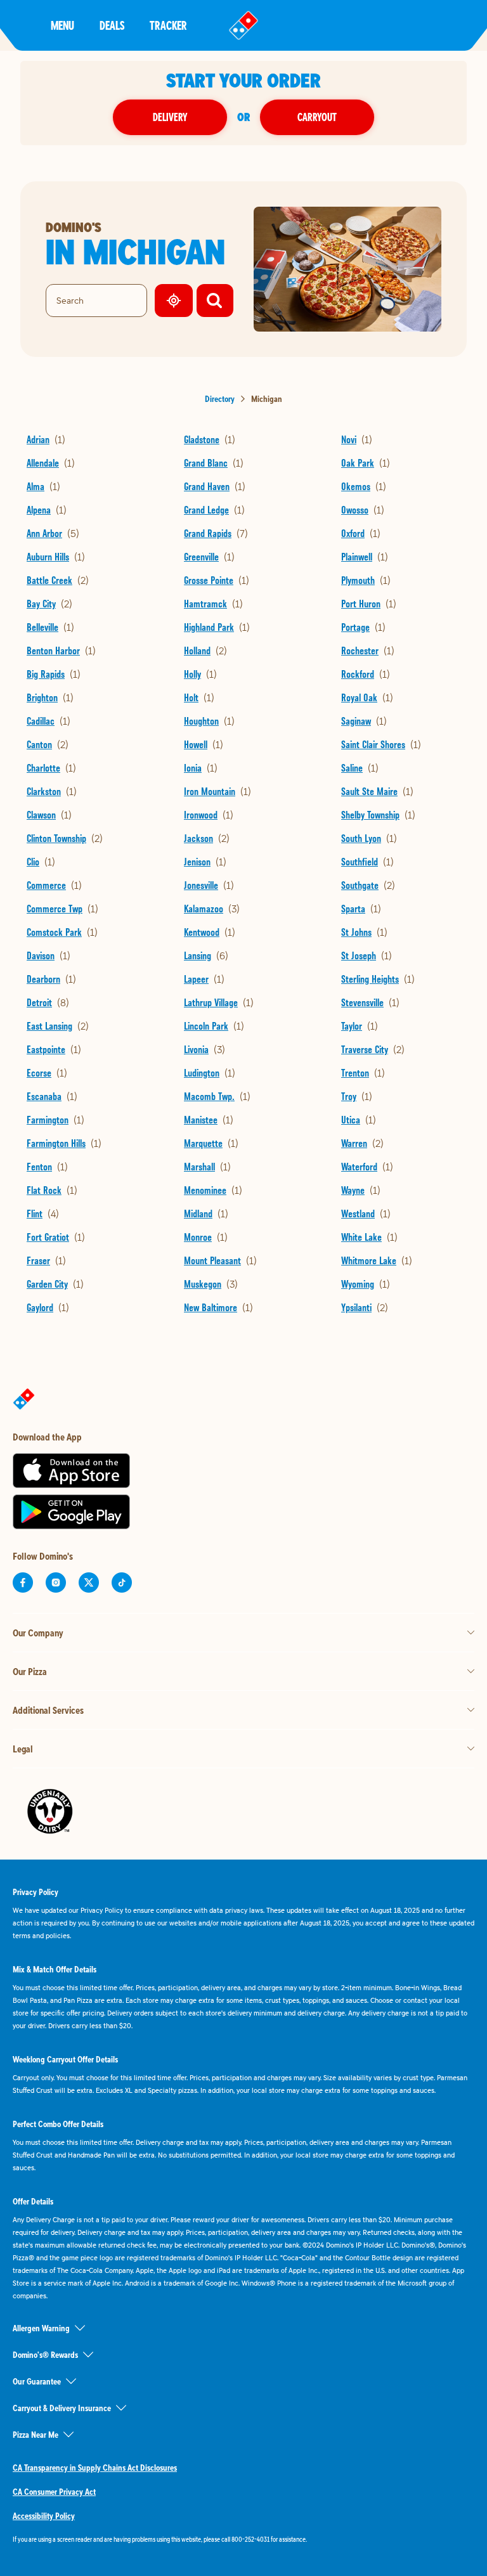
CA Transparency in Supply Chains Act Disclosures (95, 2468)
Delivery (170, 117)
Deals (112, 25)
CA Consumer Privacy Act (54, 2492)
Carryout (317, 117)
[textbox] (243, 2539)
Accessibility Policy (44, 2516)
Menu (62, 25)
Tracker (168, 25)
